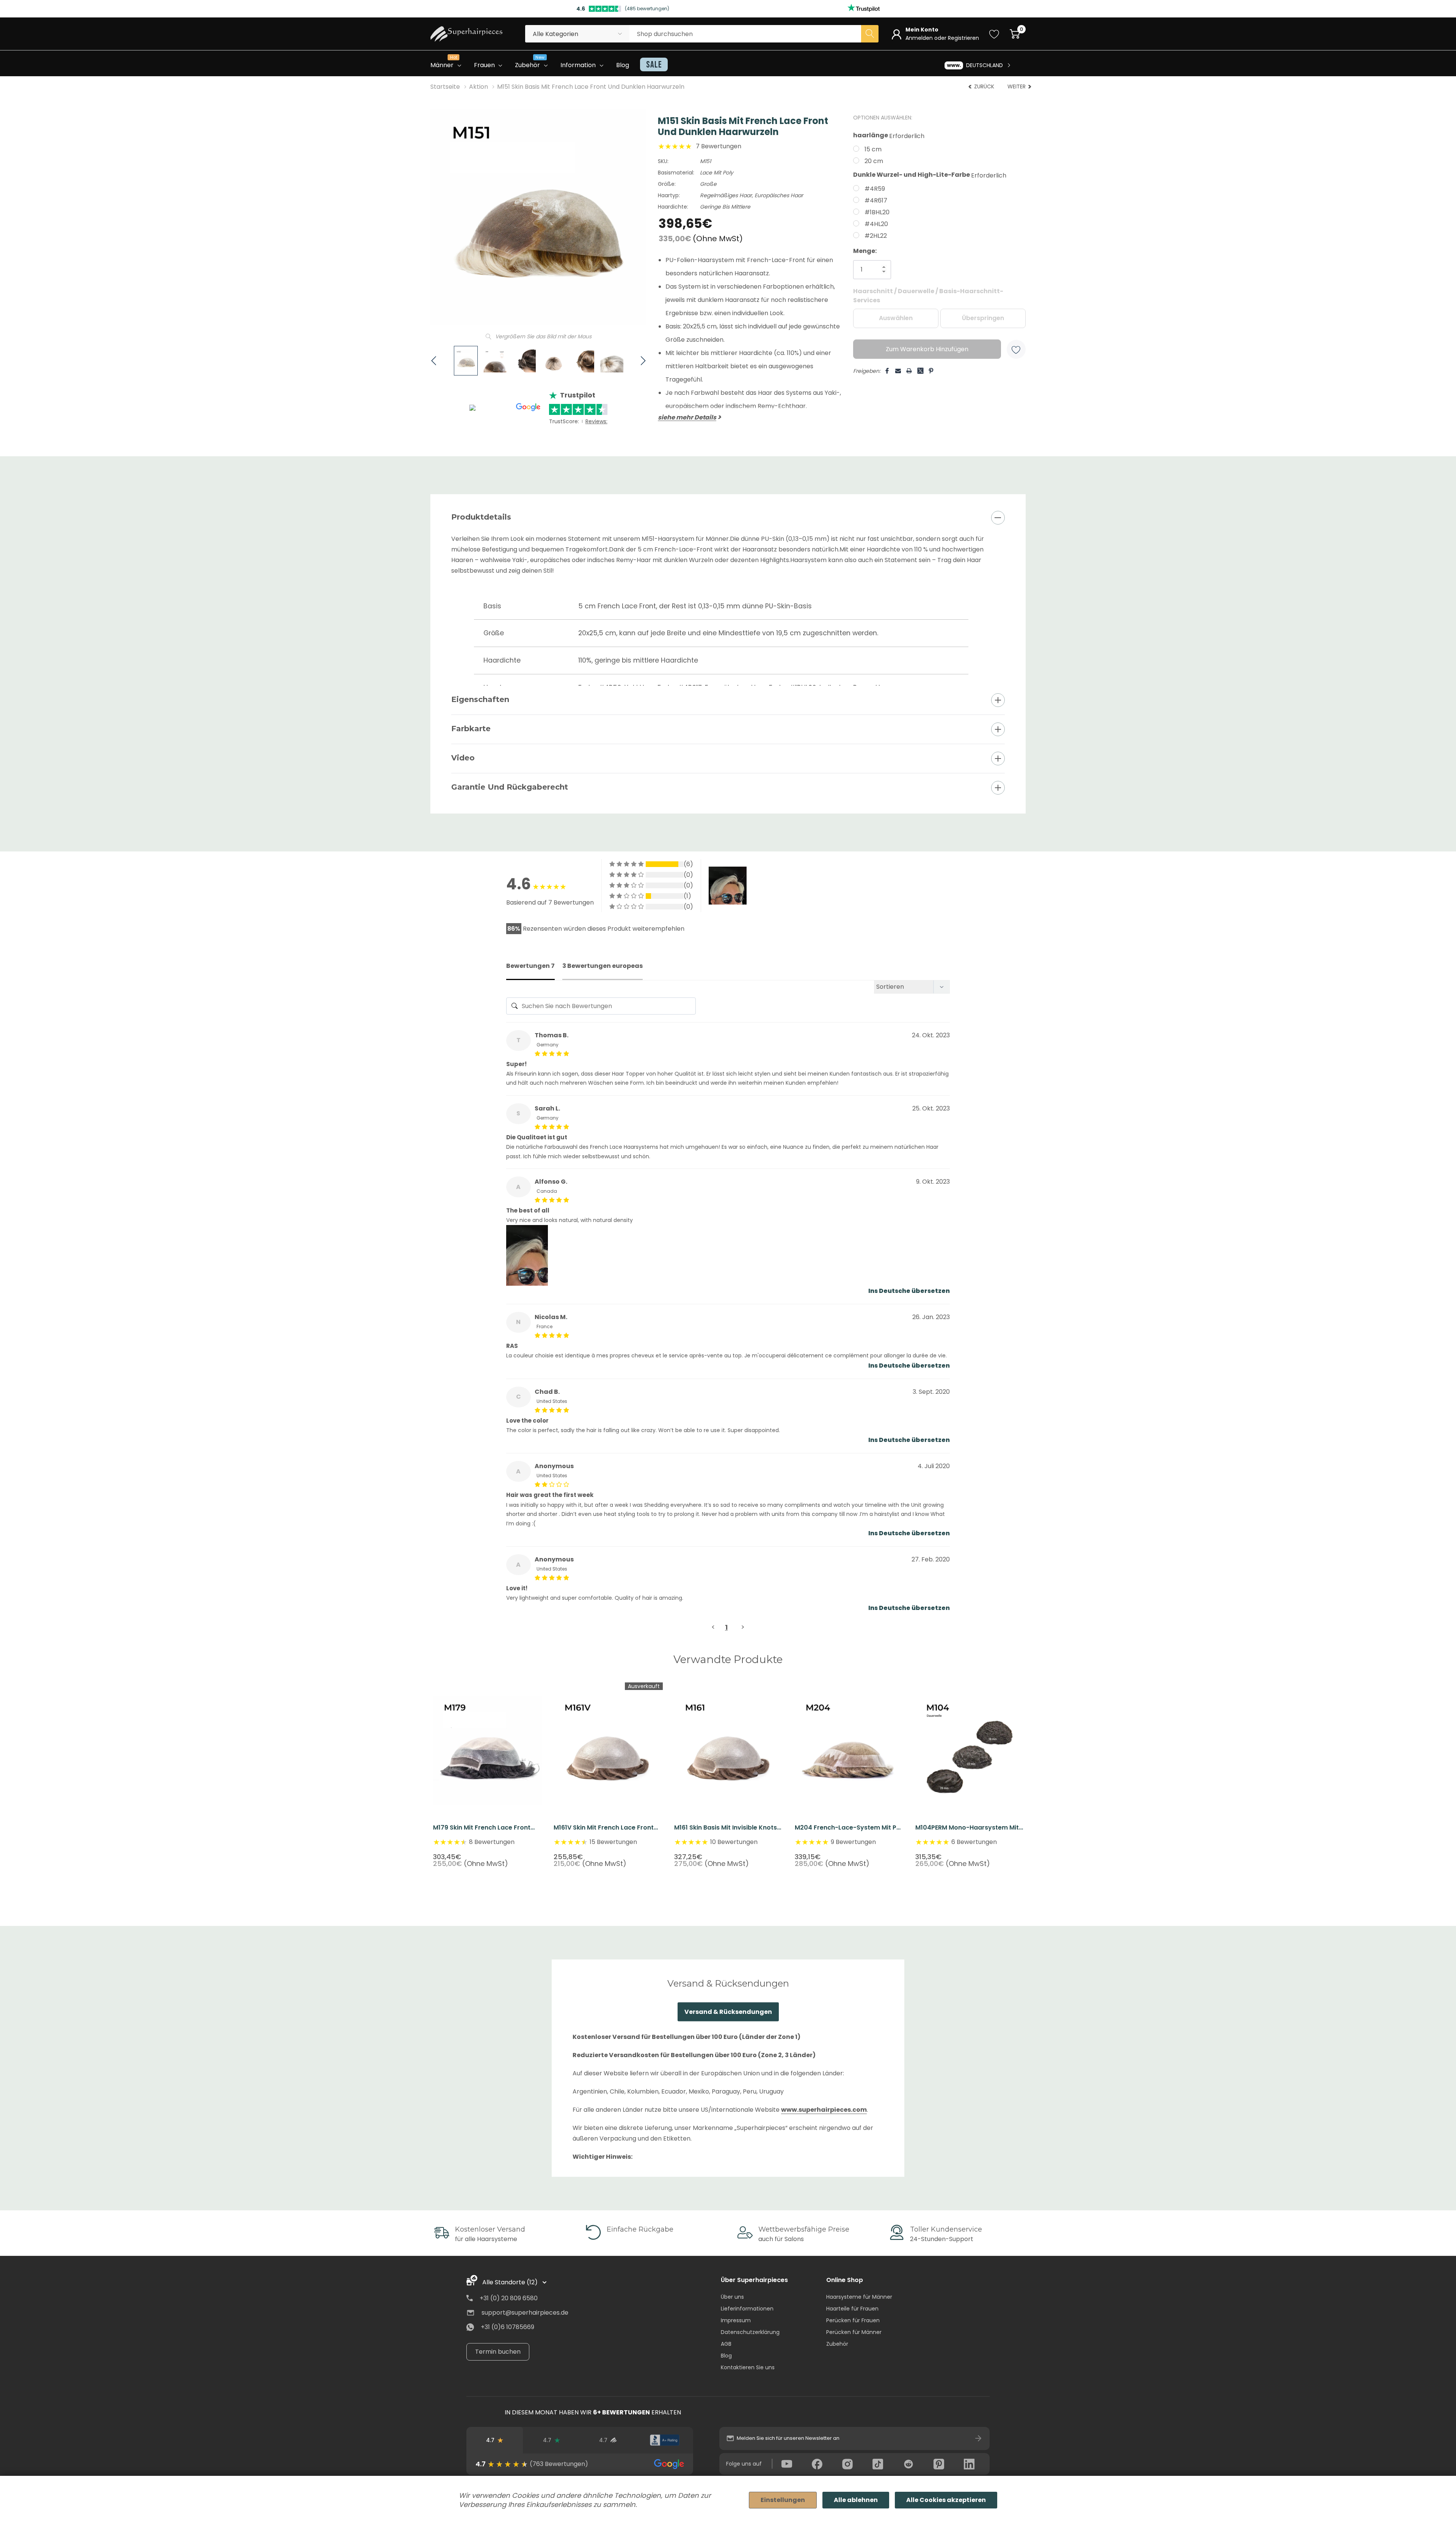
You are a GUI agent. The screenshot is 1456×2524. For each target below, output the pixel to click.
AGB (726, 2344)
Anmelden (920, 38)
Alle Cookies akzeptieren (946, 2500)
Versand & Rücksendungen (728, 2011)
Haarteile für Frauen (852, 2309)
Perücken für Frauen (853, 2320)
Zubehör (837, 2344)
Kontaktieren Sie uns (748, 2367)
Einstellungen (783, 2500)
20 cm (874, 161)
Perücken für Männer (854, 2332)
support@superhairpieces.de (525, 2313)
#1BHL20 (877, 212)
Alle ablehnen (856, 2500)
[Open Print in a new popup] (909, 371)
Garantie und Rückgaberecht (510, 787)
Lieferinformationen (747, 2309)
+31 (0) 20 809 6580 (509, 2298)
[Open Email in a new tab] (898, 371)
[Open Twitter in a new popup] (920, 368)
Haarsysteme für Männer (859, 2297)
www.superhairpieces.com (824, 2109)
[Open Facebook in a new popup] (887, 371)
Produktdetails (481, 517)
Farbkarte (471, 729)
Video (463, 758)
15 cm (873, 149)
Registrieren (963, 38)
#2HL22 (876, 236)
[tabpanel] (488, 1775)
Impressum (736, 2320)
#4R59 (875, 189)
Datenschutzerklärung (750, 2332)
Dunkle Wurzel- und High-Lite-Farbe (930, 175)
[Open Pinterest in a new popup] (931, 371)
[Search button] (870, 34)
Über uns (732, 2297)
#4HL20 (876, 224)
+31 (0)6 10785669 (508, 2327)
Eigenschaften (480, 699)
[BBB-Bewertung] (664, 2440)
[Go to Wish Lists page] (994, 34)
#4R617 (876, 200)
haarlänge (889, 136)
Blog (726, 2356)
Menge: (865, 251)
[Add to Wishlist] (1016, 349)
